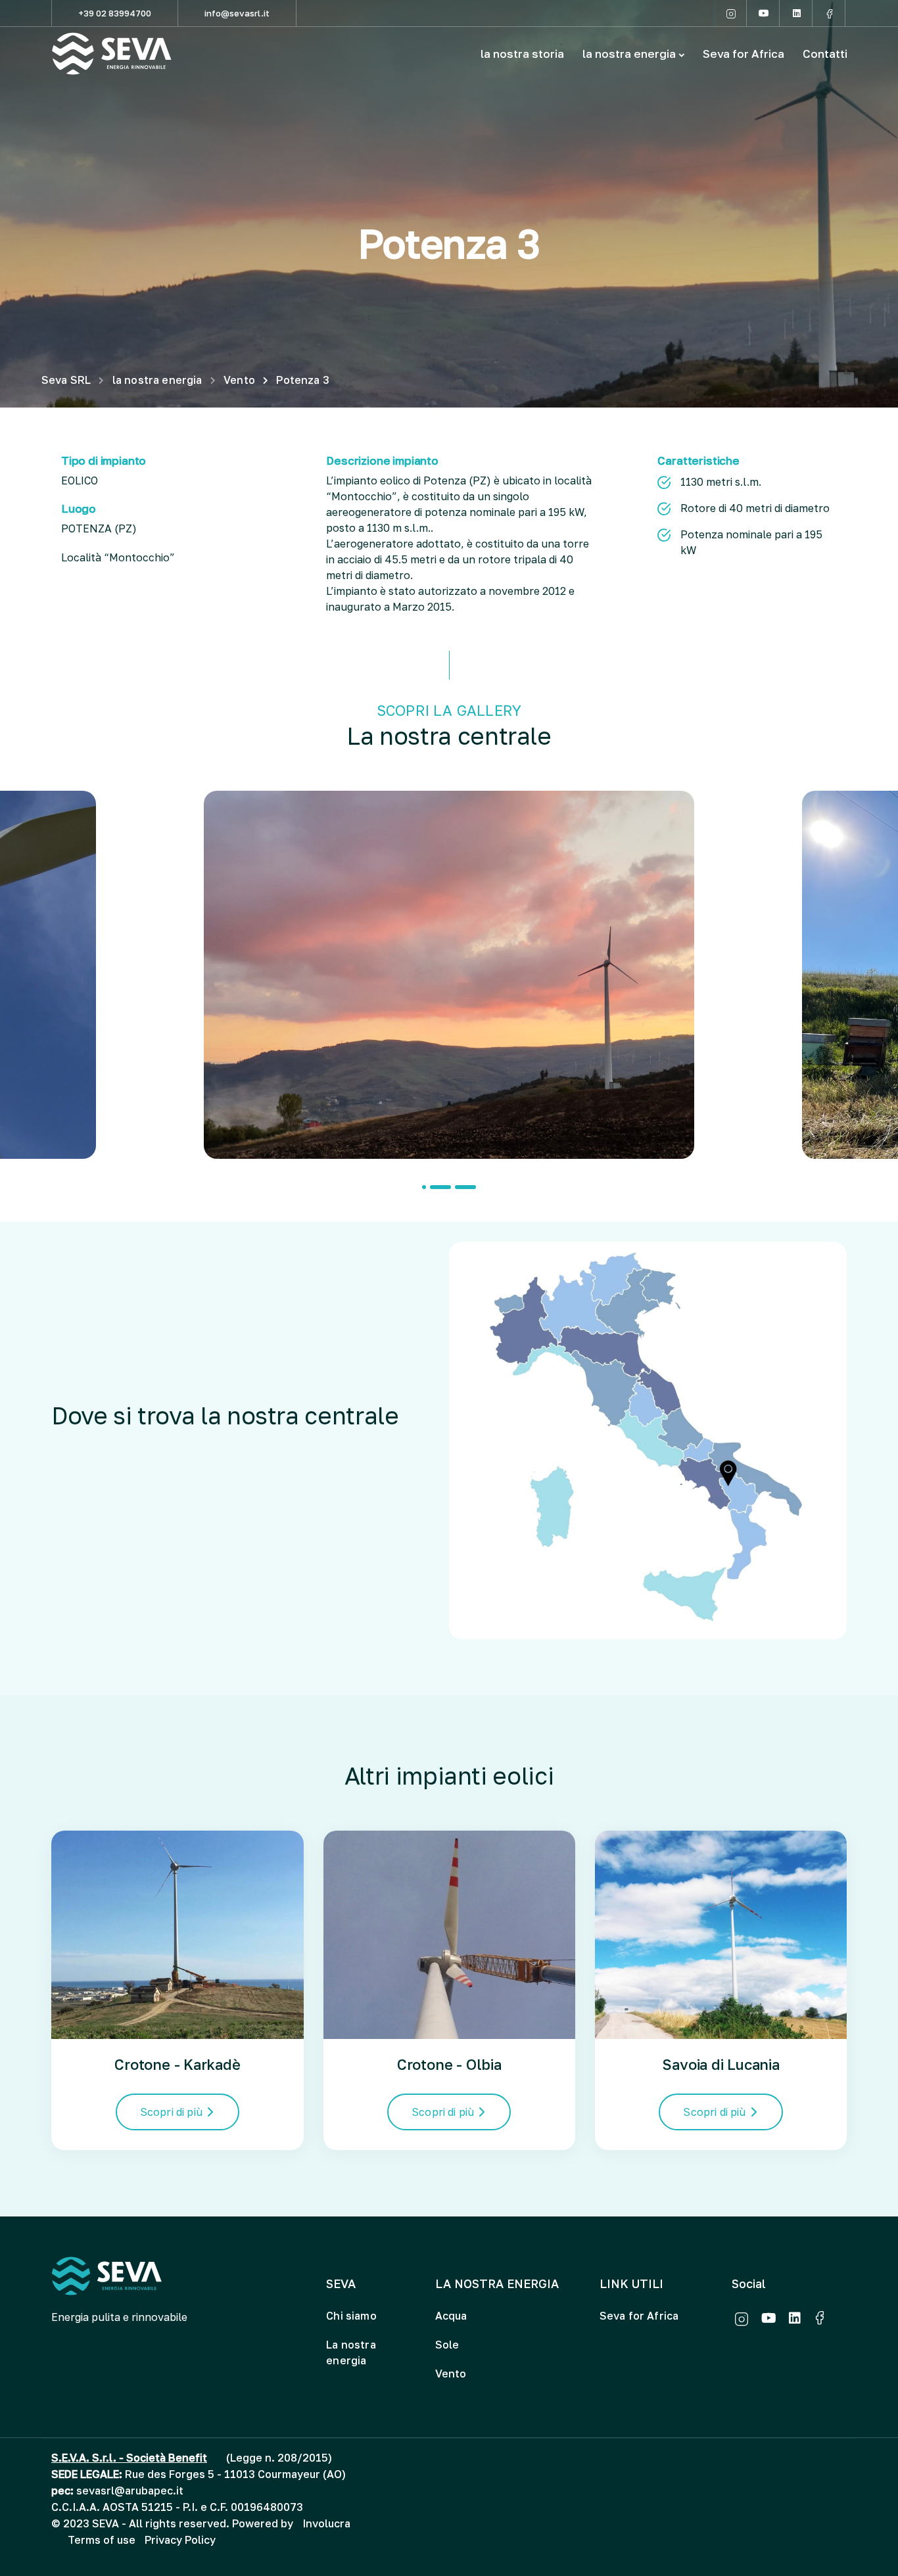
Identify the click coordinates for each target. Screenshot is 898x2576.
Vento (451, 2374)
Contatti (825, 54)
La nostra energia (351, 2353)
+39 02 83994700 (115, 13)
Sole (447, 2345)
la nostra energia (629, 54)
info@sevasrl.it (237, 13)
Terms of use (102, 2540)
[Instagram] (731, 13)
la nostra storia (522, 54)
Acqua (451, 2316)
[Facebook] (830, 13)
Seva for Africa (744, 54)
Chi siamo (351, 2316)
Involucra (326, 2523)
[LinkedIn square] (797, 13)
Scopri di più (171, 2112)
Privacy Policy (180, 2540)
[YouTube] (764, 13)
